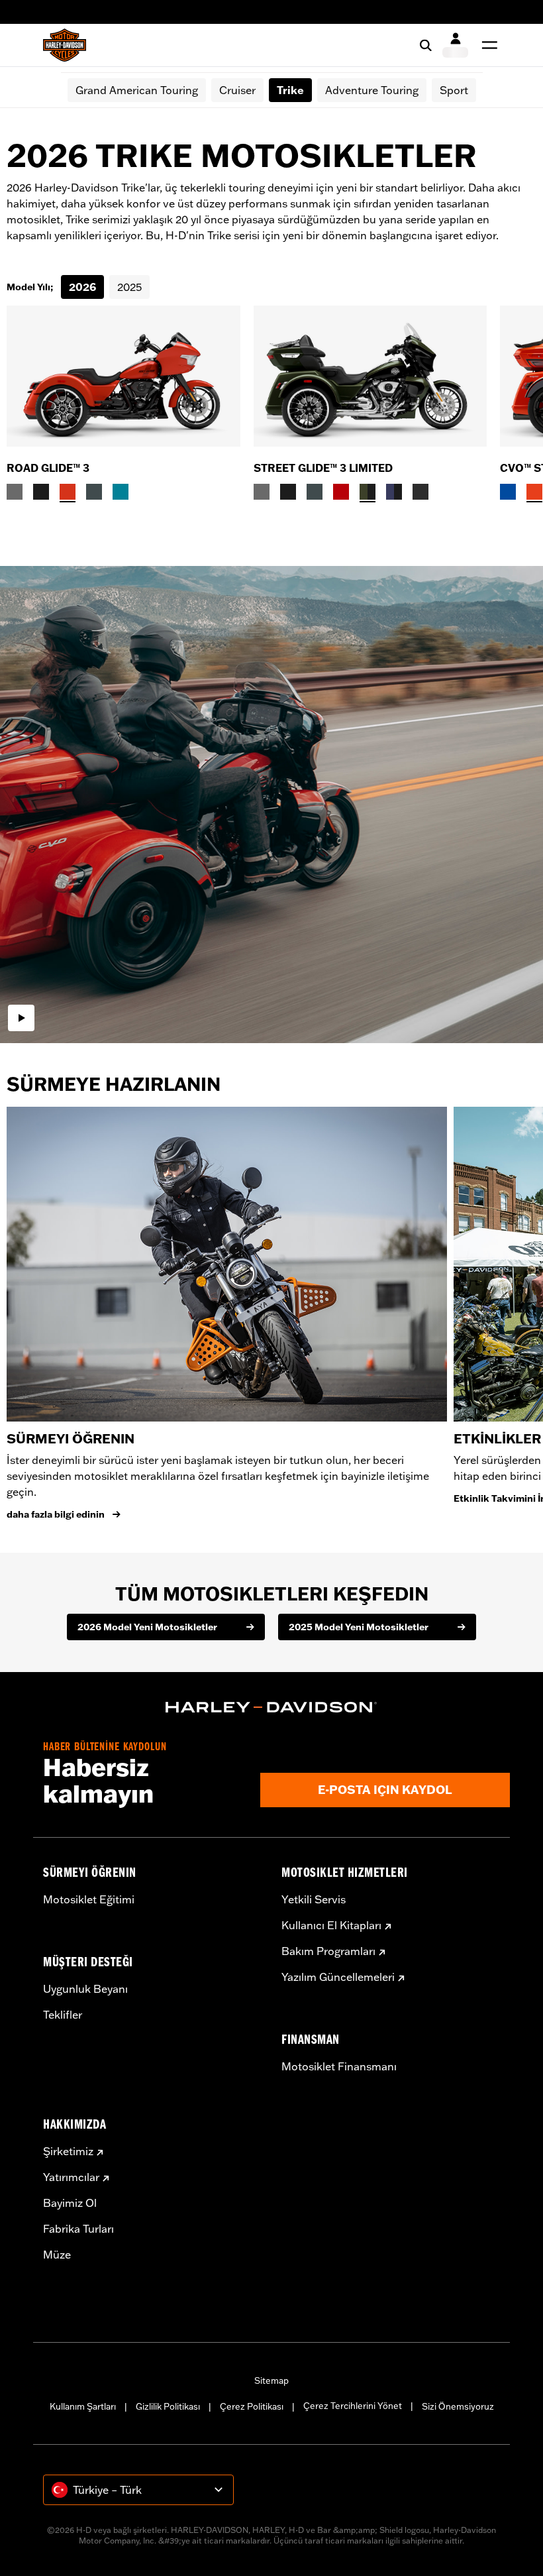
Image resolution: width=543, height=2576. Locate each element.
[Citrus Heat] (534, 492)
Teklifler (63, 2015)
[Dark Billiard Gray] (15, 492)
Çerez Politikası (252, 2406)
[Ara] (426, 45)
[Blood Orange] (68, 492)
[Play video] (21, 1018)
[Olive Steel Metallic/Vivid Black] (368, 492)
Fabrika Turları (78, 2229)
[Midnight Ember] (420, 492)
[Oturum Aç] (455, 45)
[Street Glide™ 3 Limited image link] (370, 376)
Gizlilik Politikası (168, 2406)
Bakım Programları (328, 1951)
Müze (57, 2255)
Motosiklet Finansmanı (339, 2066)
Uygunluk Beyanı (85, 1989)
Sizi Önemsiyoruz (458, 2406)
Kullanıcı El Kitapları (331, 1925)
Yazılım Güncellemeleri (338, 1977)
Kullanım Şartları (83, 2406)
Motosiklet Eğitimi (89, 1899)
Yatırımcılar (71, 2177)
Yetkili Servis (314, 1899)
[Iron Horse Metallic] (94, 492)
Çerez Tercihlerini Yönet (353, 2406)
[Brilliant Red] (341, 492)
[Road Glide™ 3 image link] (123, 376)
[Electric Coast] (508, 492)
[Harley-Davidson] (271, 1707)
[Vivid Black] (41, 492)
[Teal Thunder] (121, 492)
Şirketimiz (68, 2151)
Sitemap (271, 2380)
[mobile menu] (487, 45)
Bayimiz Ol (70, 2203)
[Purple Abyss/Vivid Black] (394, 492)
